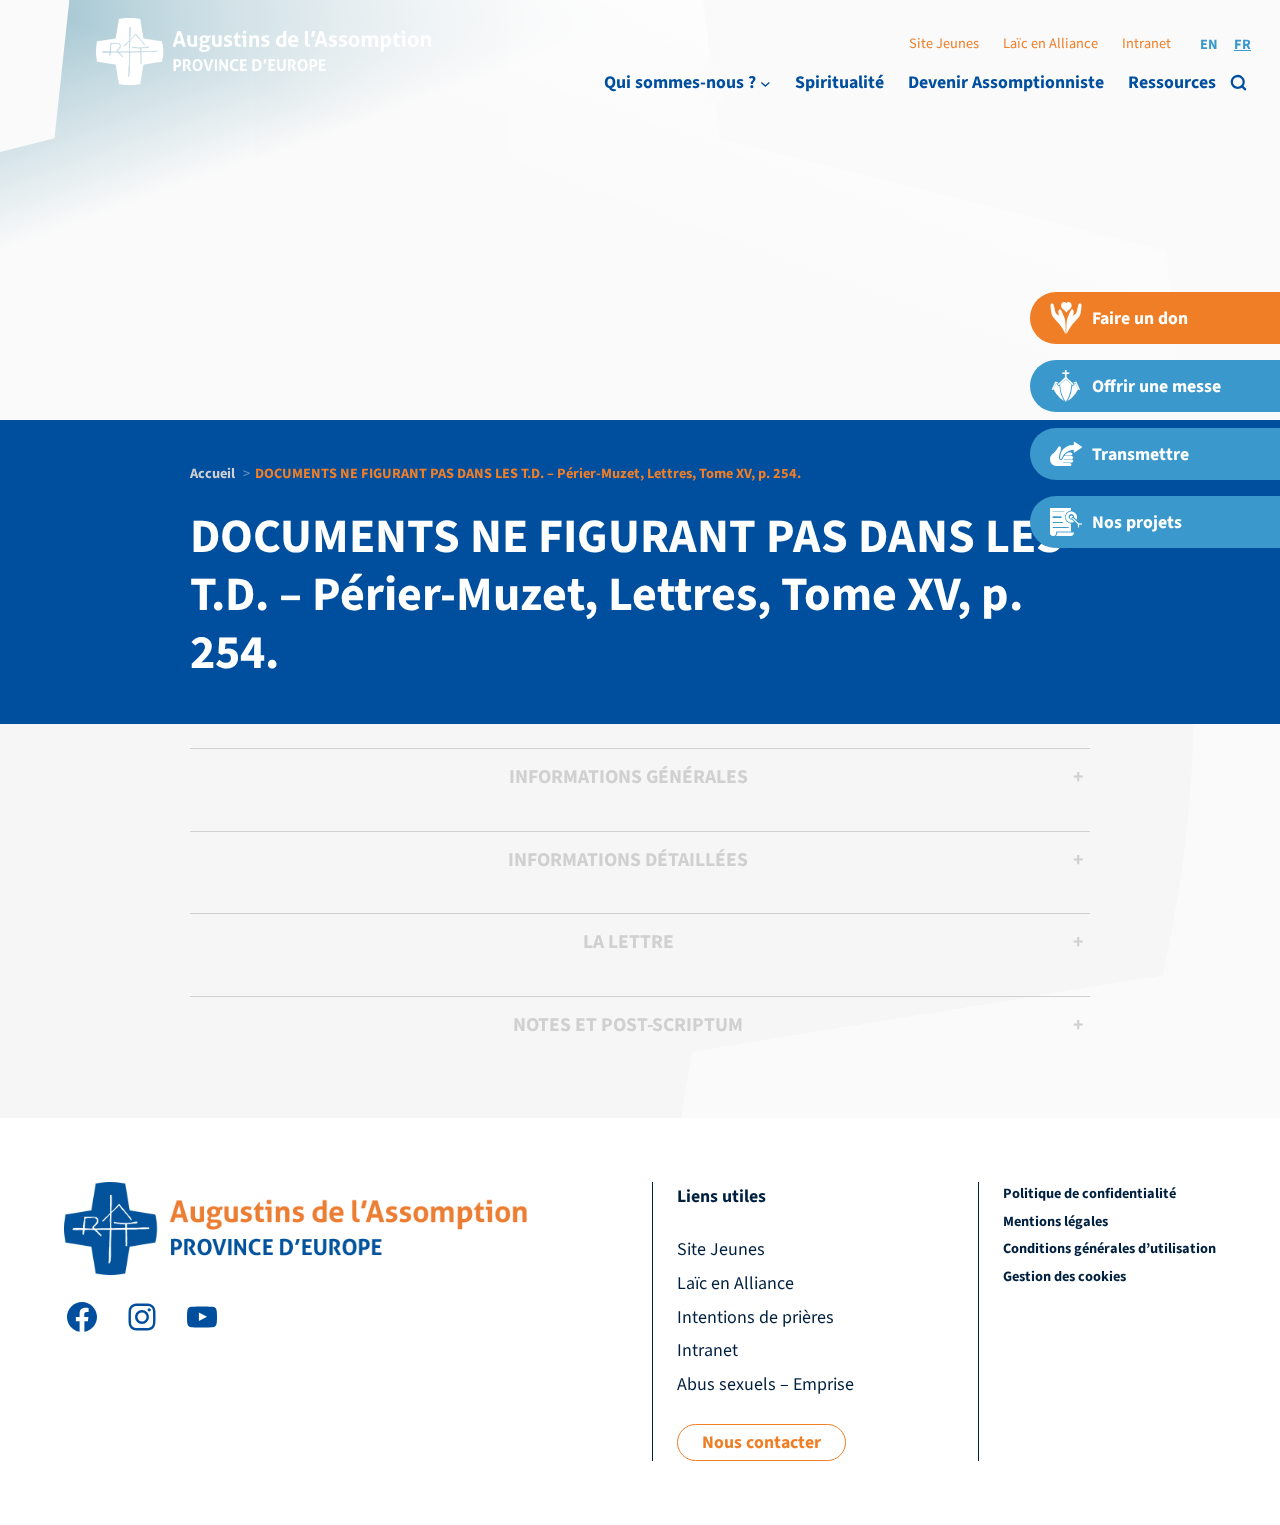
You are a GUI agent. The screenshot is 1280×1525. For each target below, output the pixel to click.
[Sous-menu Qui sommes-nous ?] (765, 83)
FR (1242, 44)
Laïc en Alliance (1050, 43)
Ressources (1172, 82)
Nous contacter (761, 1442)
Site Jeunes (944, 43)
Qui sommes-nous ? (680, 82)
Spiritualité (839, 82)
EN (1209, 44)
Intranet (1146, 43)
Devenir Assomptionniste (1006, 82)
